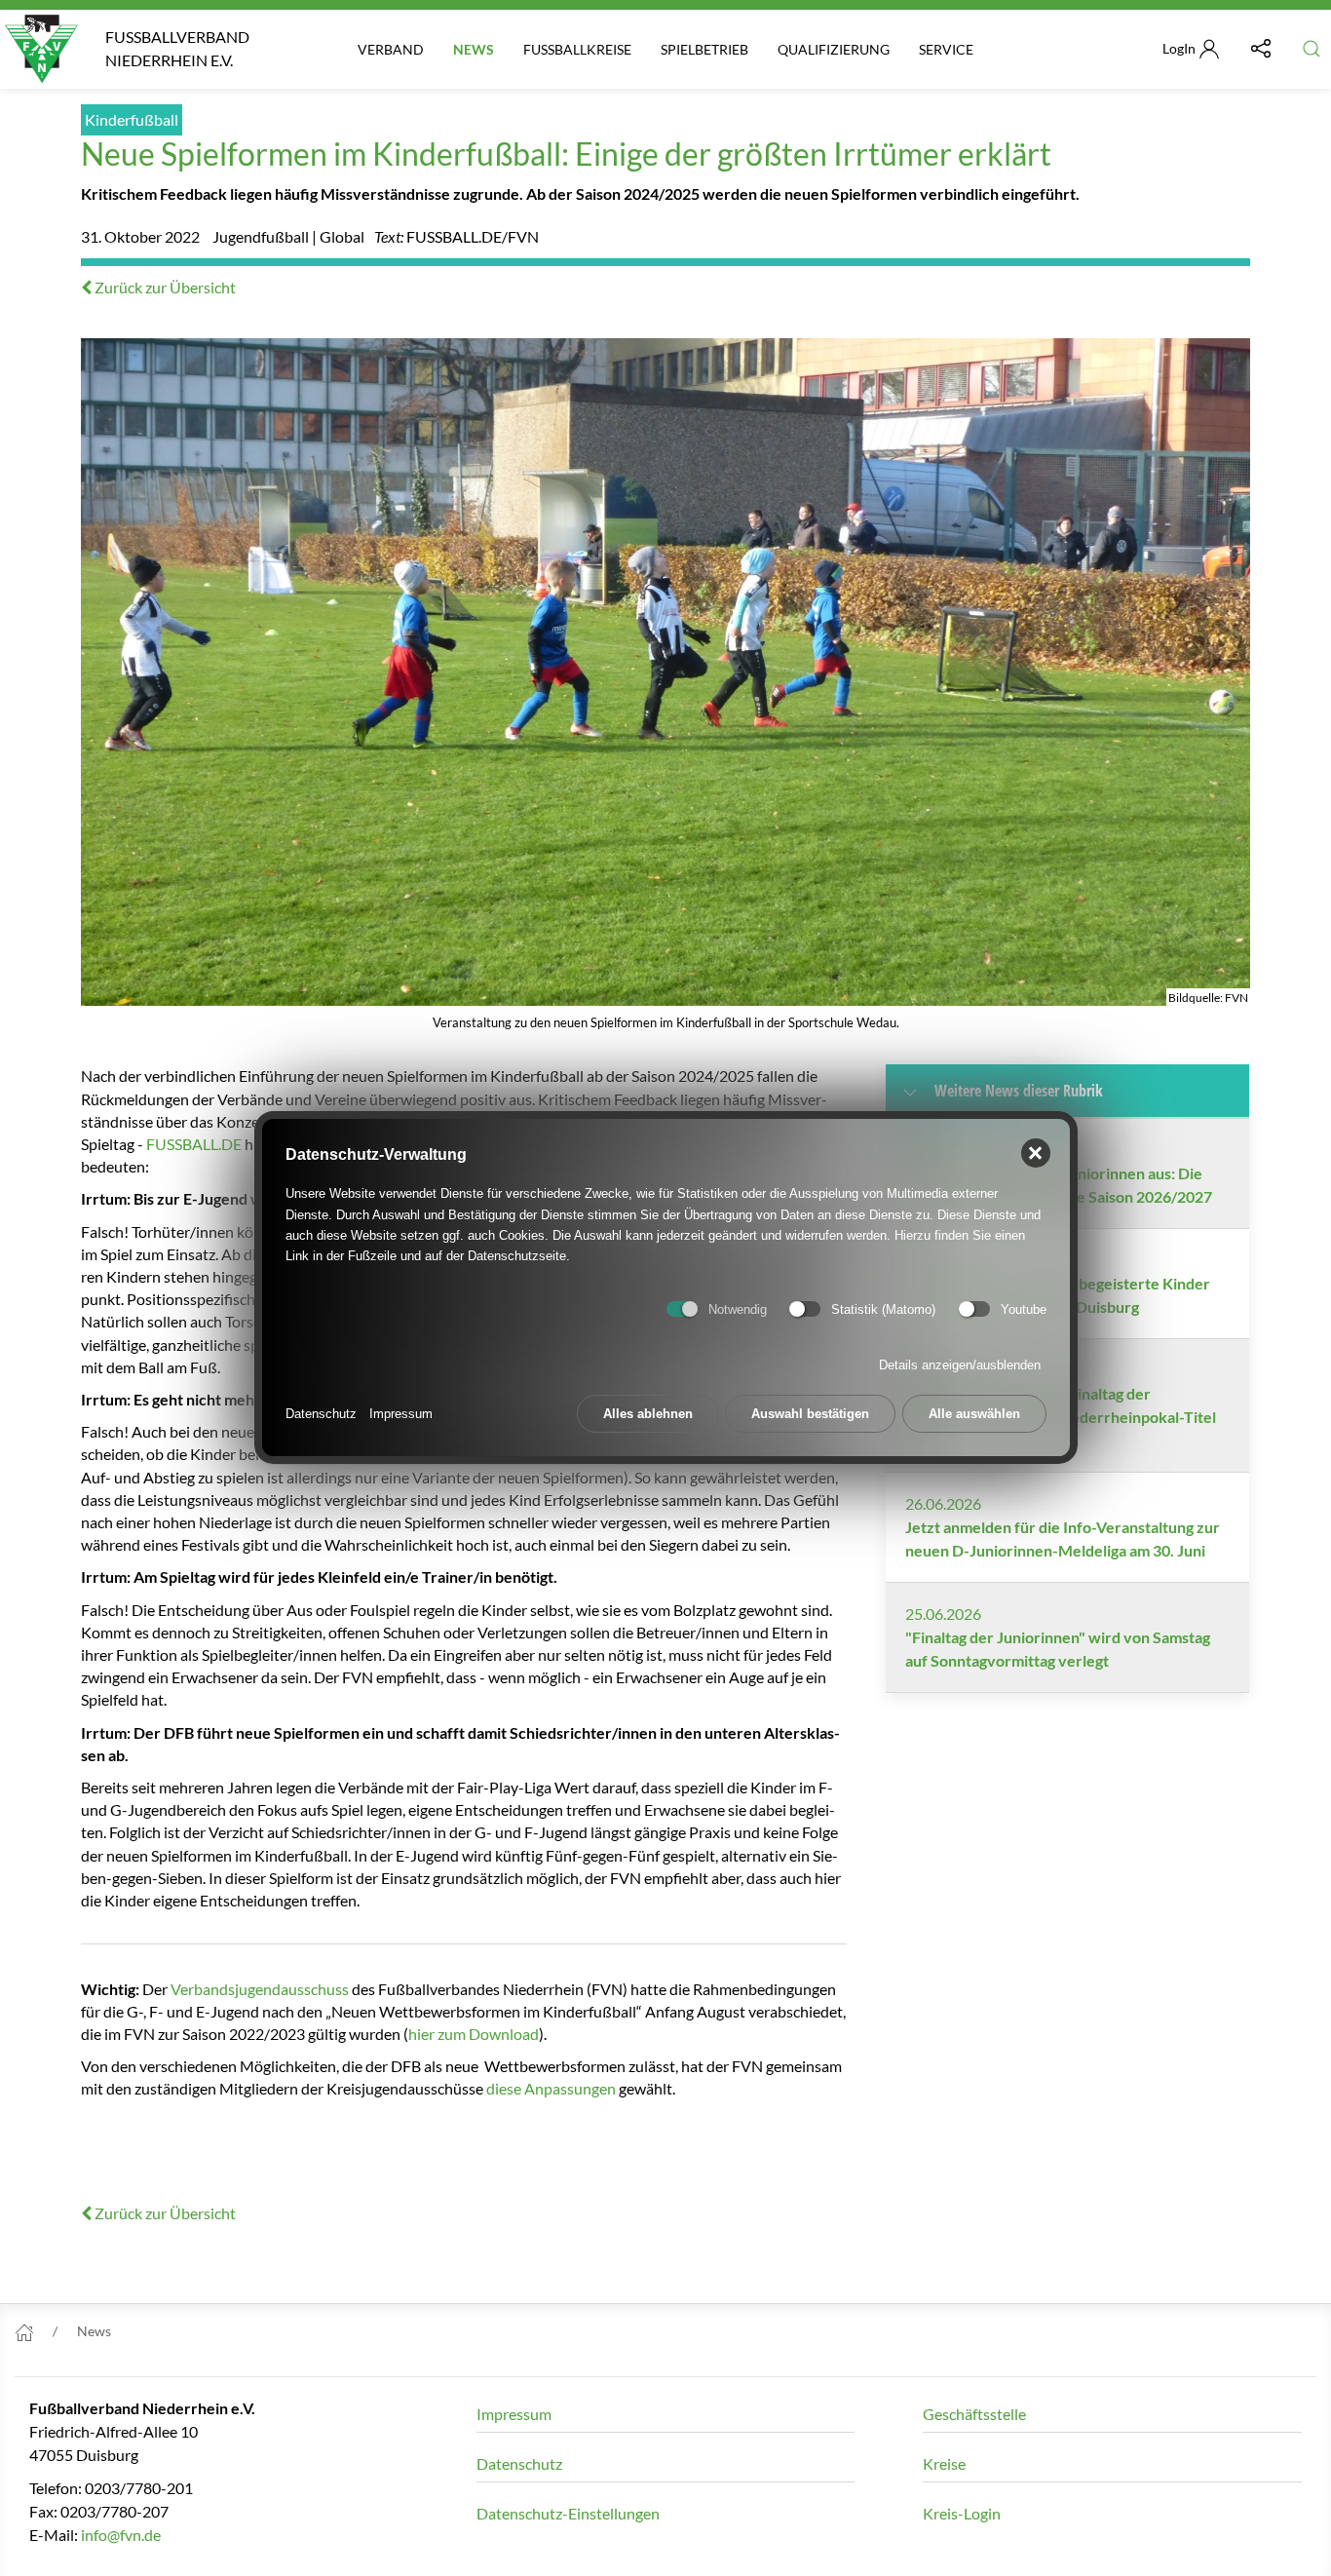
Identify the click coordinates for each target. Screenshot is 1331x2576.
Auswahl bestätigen (810, 1415)
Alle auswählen (974, 1415)
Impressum (401, 1415)
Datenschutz (321, 1415)
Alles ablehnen (648, 1415)
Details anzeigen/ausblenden (960, 1366)
